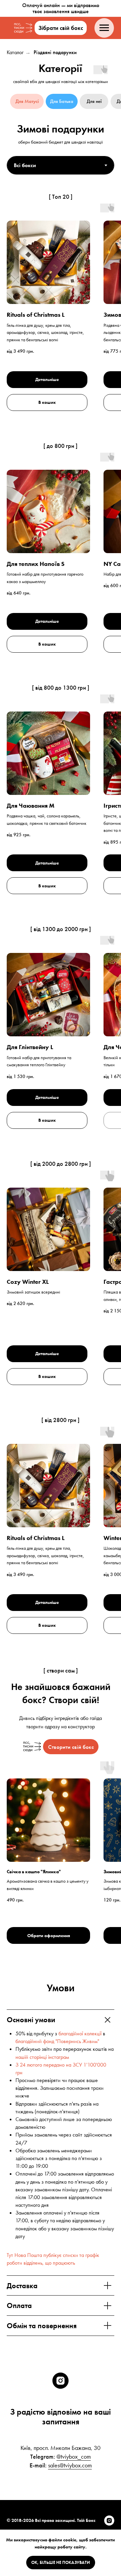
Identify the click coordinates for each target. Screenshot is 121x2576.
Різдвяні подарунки (55, 52)
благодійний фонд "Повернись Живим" (57, 2041)
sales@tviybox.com (70, 2465)
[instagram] (61, 2381)
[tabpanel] (61, 191)
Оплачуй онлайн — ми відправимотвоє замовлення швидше (61, 8)
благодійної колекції (80, 2033)
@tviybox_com (74, 2456)
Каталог (15, 52)
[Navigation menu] (104, 28)
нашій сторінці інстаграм (42, 2057)
